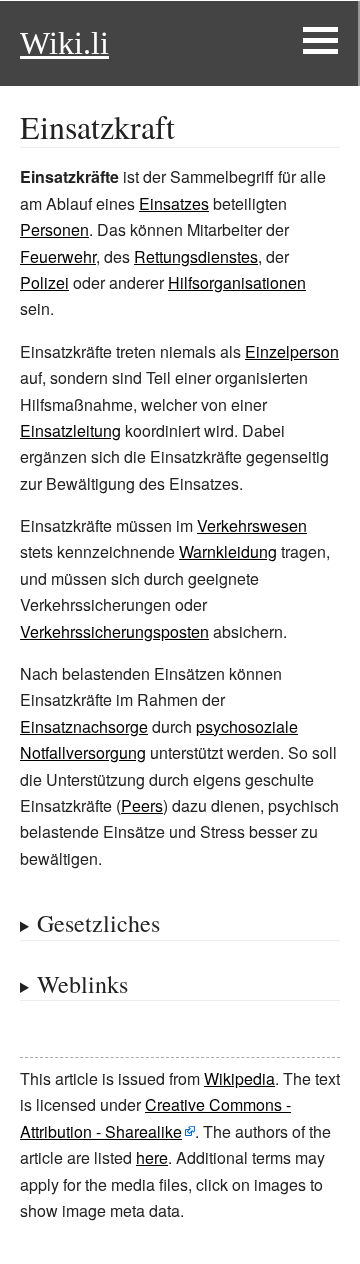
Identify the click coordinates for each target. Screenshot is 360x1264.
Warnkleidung (228, 551)
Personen (54, 229)
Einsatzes (174, 203)
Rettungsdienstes (196, 256)
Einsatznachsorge (84, 726)
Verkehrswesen (252, 525)
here (152, 1157)
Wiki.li (64, 43)
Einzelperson (292, 351)
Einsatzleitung (70, 430)
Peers (142, 805)
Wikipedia (239, 1078)
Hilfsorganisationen (237, 282)
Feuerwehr (58, 256)
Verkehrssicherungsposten (114, 631)
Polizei (44, 282)
